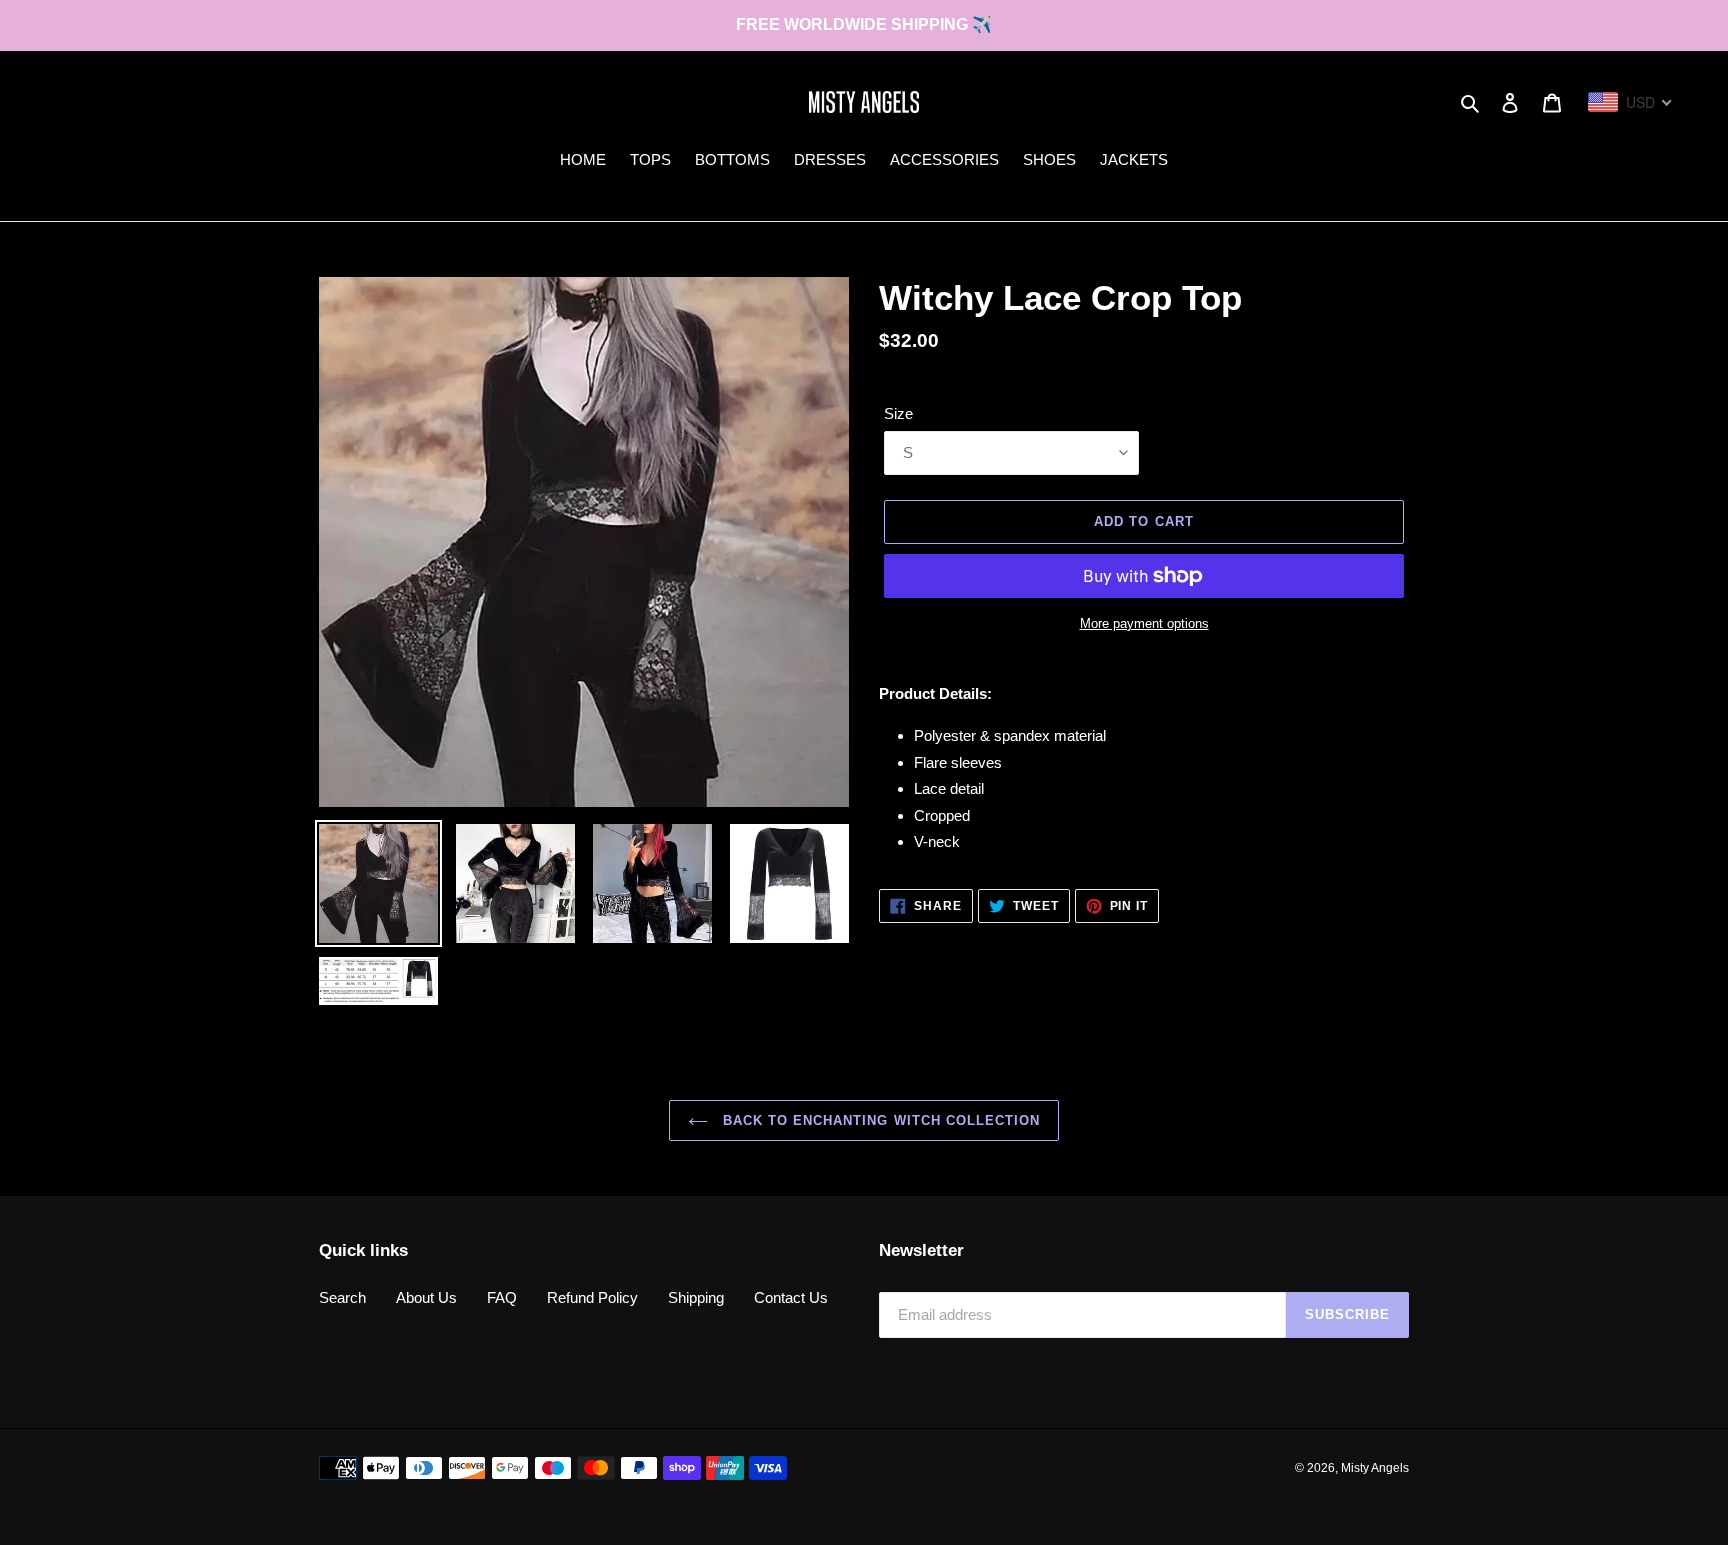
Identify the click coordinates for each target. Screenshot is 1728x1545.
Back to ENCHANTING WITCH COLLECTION (879, 1120)
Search (342, 1297)
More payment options (1144, 623)
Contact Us (791, 1297)
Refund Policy (592, 1297)
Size (898, 413)
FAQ (502, 1297)
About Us (426, 1297)
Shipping (696, 1297)
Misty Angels (1375, 1468)
